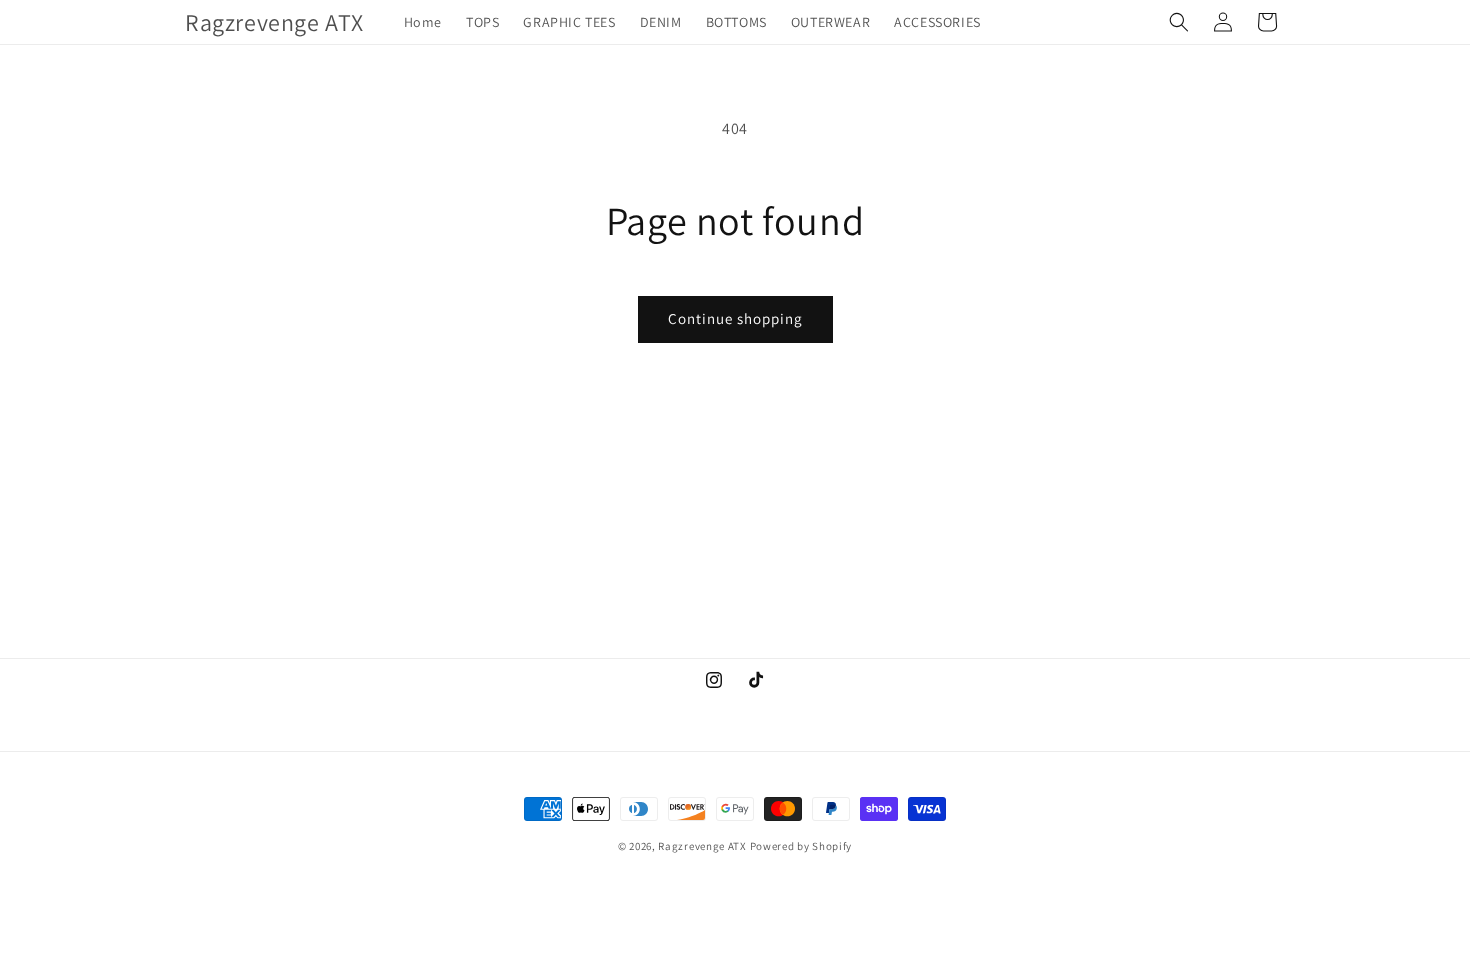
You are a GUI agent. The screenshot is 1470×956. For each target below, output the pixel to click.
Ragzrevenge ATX (702, 846)
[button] (1179, 22)
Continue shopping (735, 318)
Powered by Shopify (801, 846)
